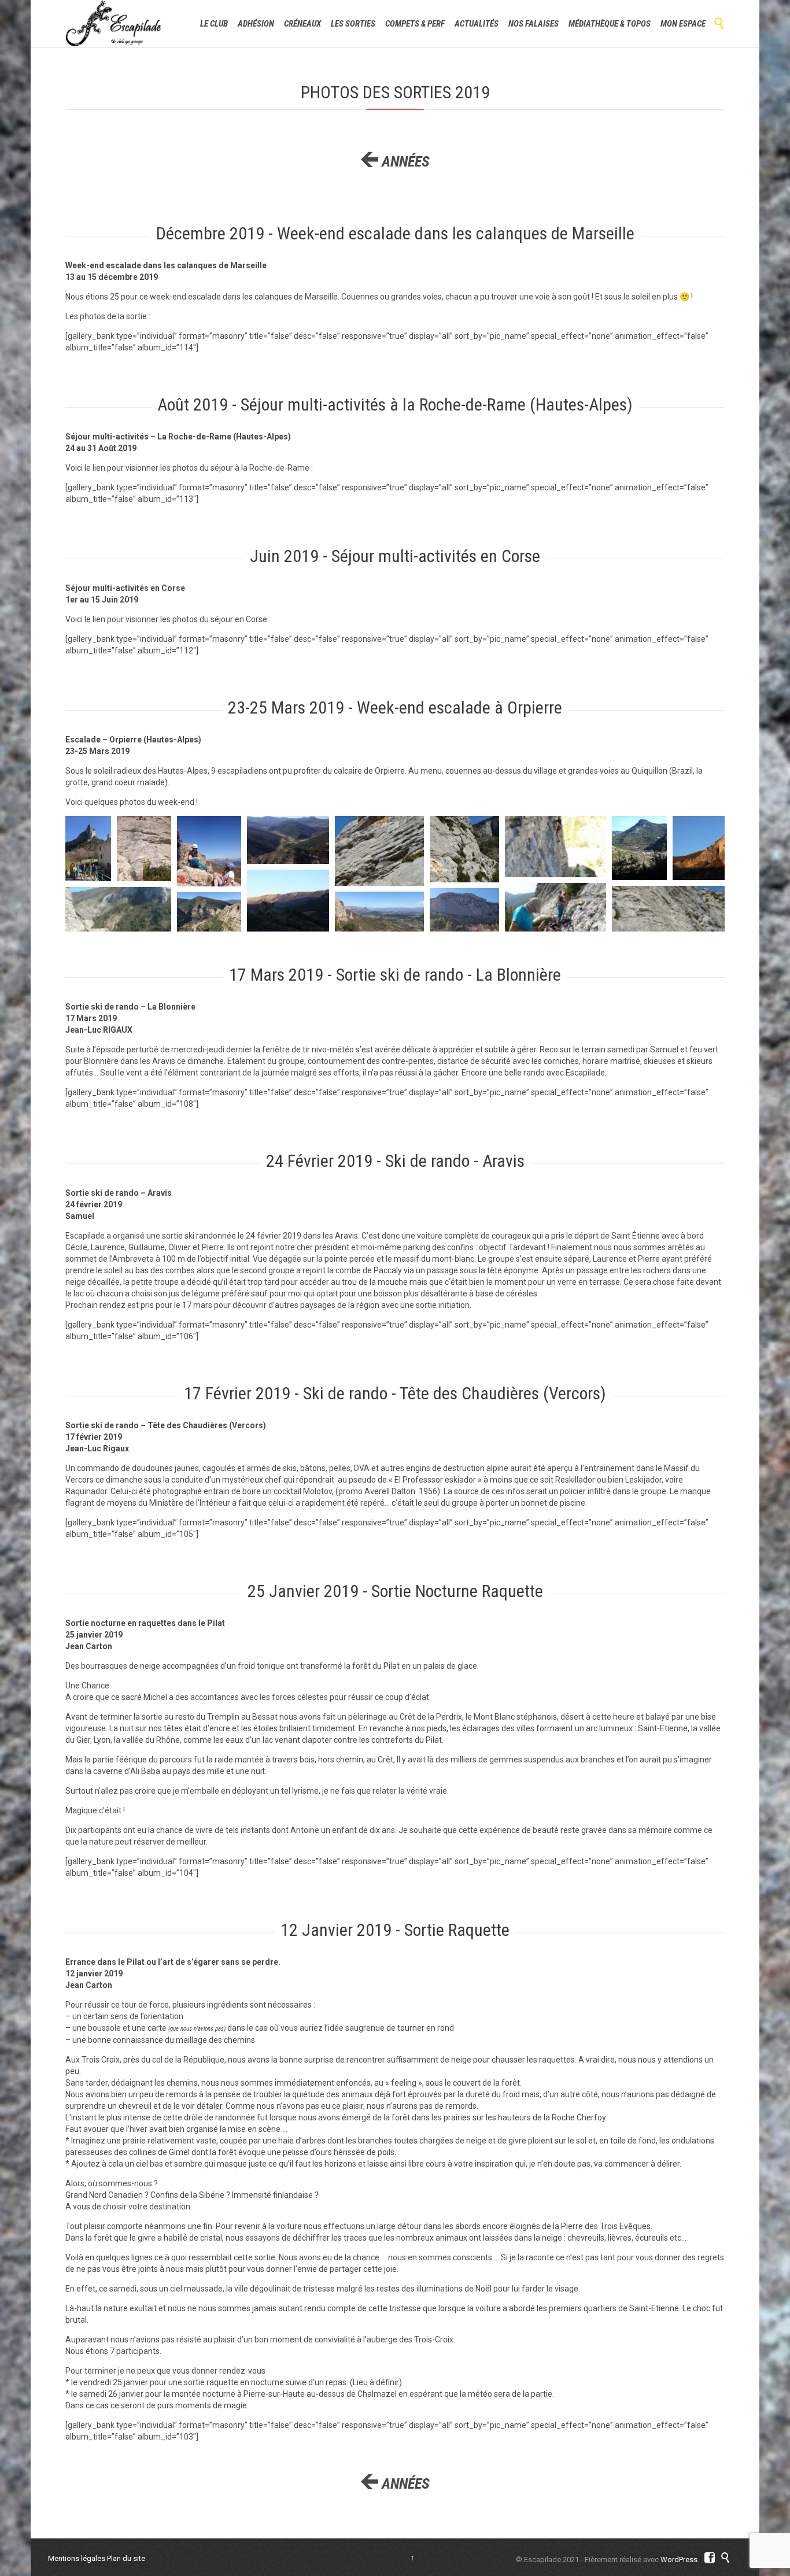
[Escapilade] (114, 24)
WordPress (679, 2560)
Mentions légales (77, 2558)
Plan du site (126, 2558)
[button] (88, 849)
